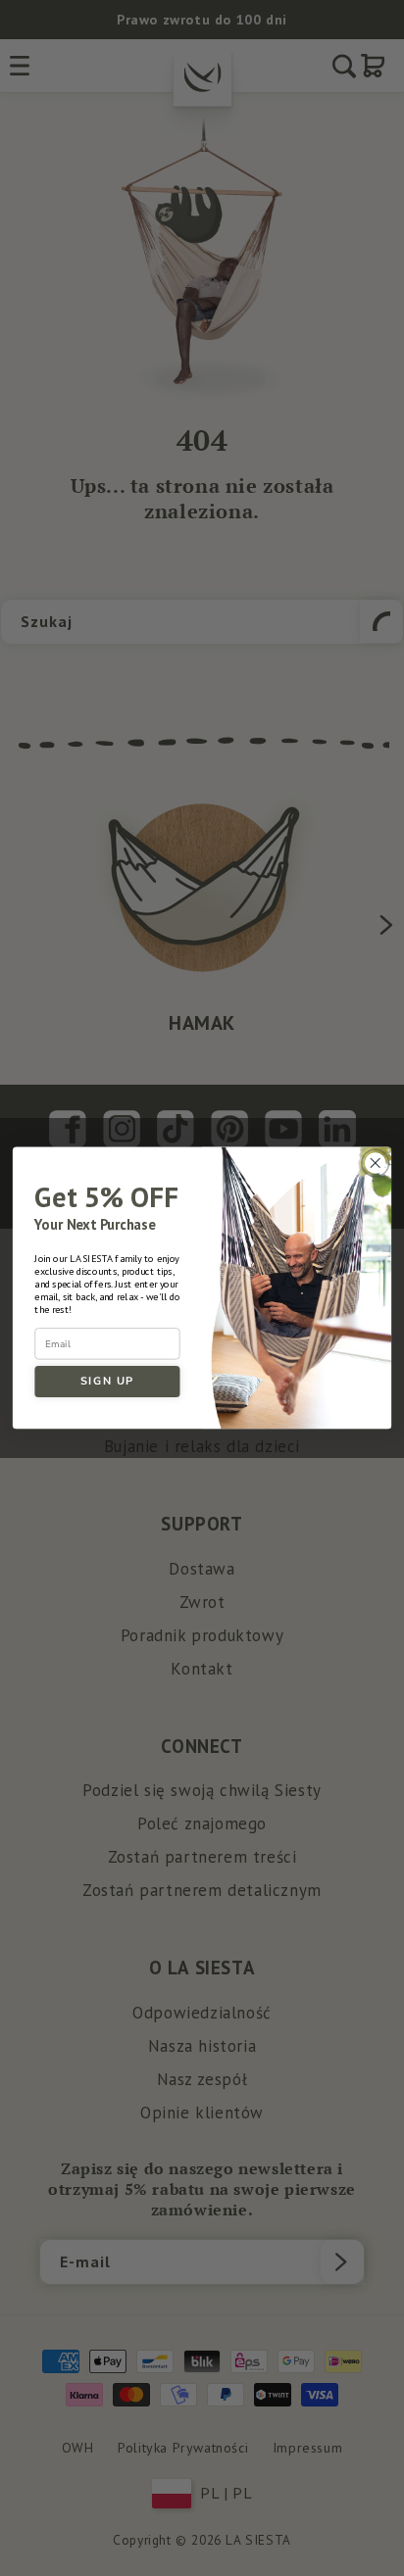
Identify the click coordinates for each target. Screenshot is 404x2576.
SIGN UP (107, 1382)
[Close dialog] (375, 1164)
